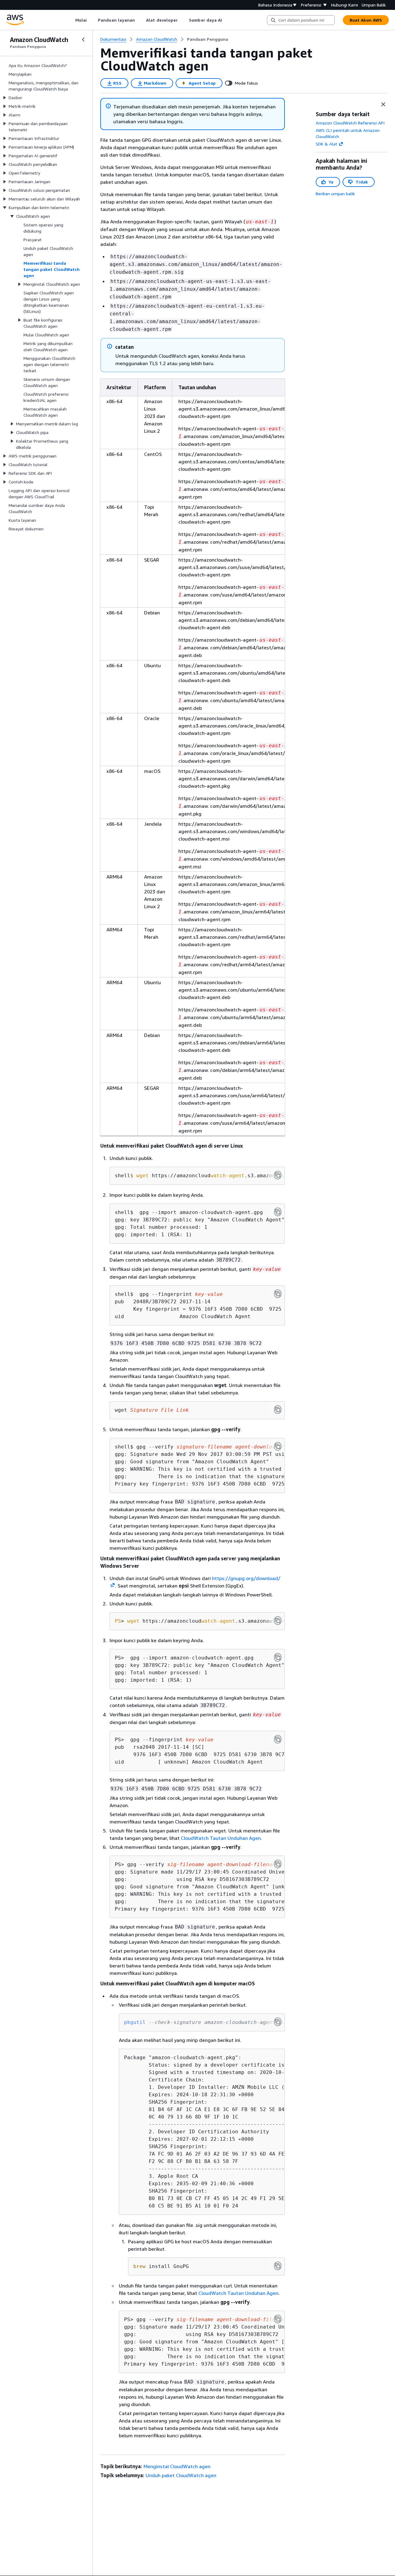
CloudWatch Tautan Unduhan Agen (221, 1838)
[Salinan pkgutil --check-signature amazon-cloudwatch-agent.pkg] (278, 2022)
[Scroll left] (71, 20)
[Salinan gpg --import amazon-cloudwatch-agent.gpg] (278, 1212)
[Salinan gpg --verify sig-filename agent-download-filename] (278, 1864)
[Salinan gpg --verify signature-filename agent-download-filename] (278, 1446)
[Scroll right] (227, 20)
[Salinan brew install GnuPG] (278, 2266)
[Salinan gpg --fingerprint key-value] (278, 1294)
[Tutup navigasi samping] (83, 40)
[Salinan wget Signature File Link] (278, 1410)
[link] (208, 39)
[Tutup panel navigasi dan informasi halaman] (383, 104)
